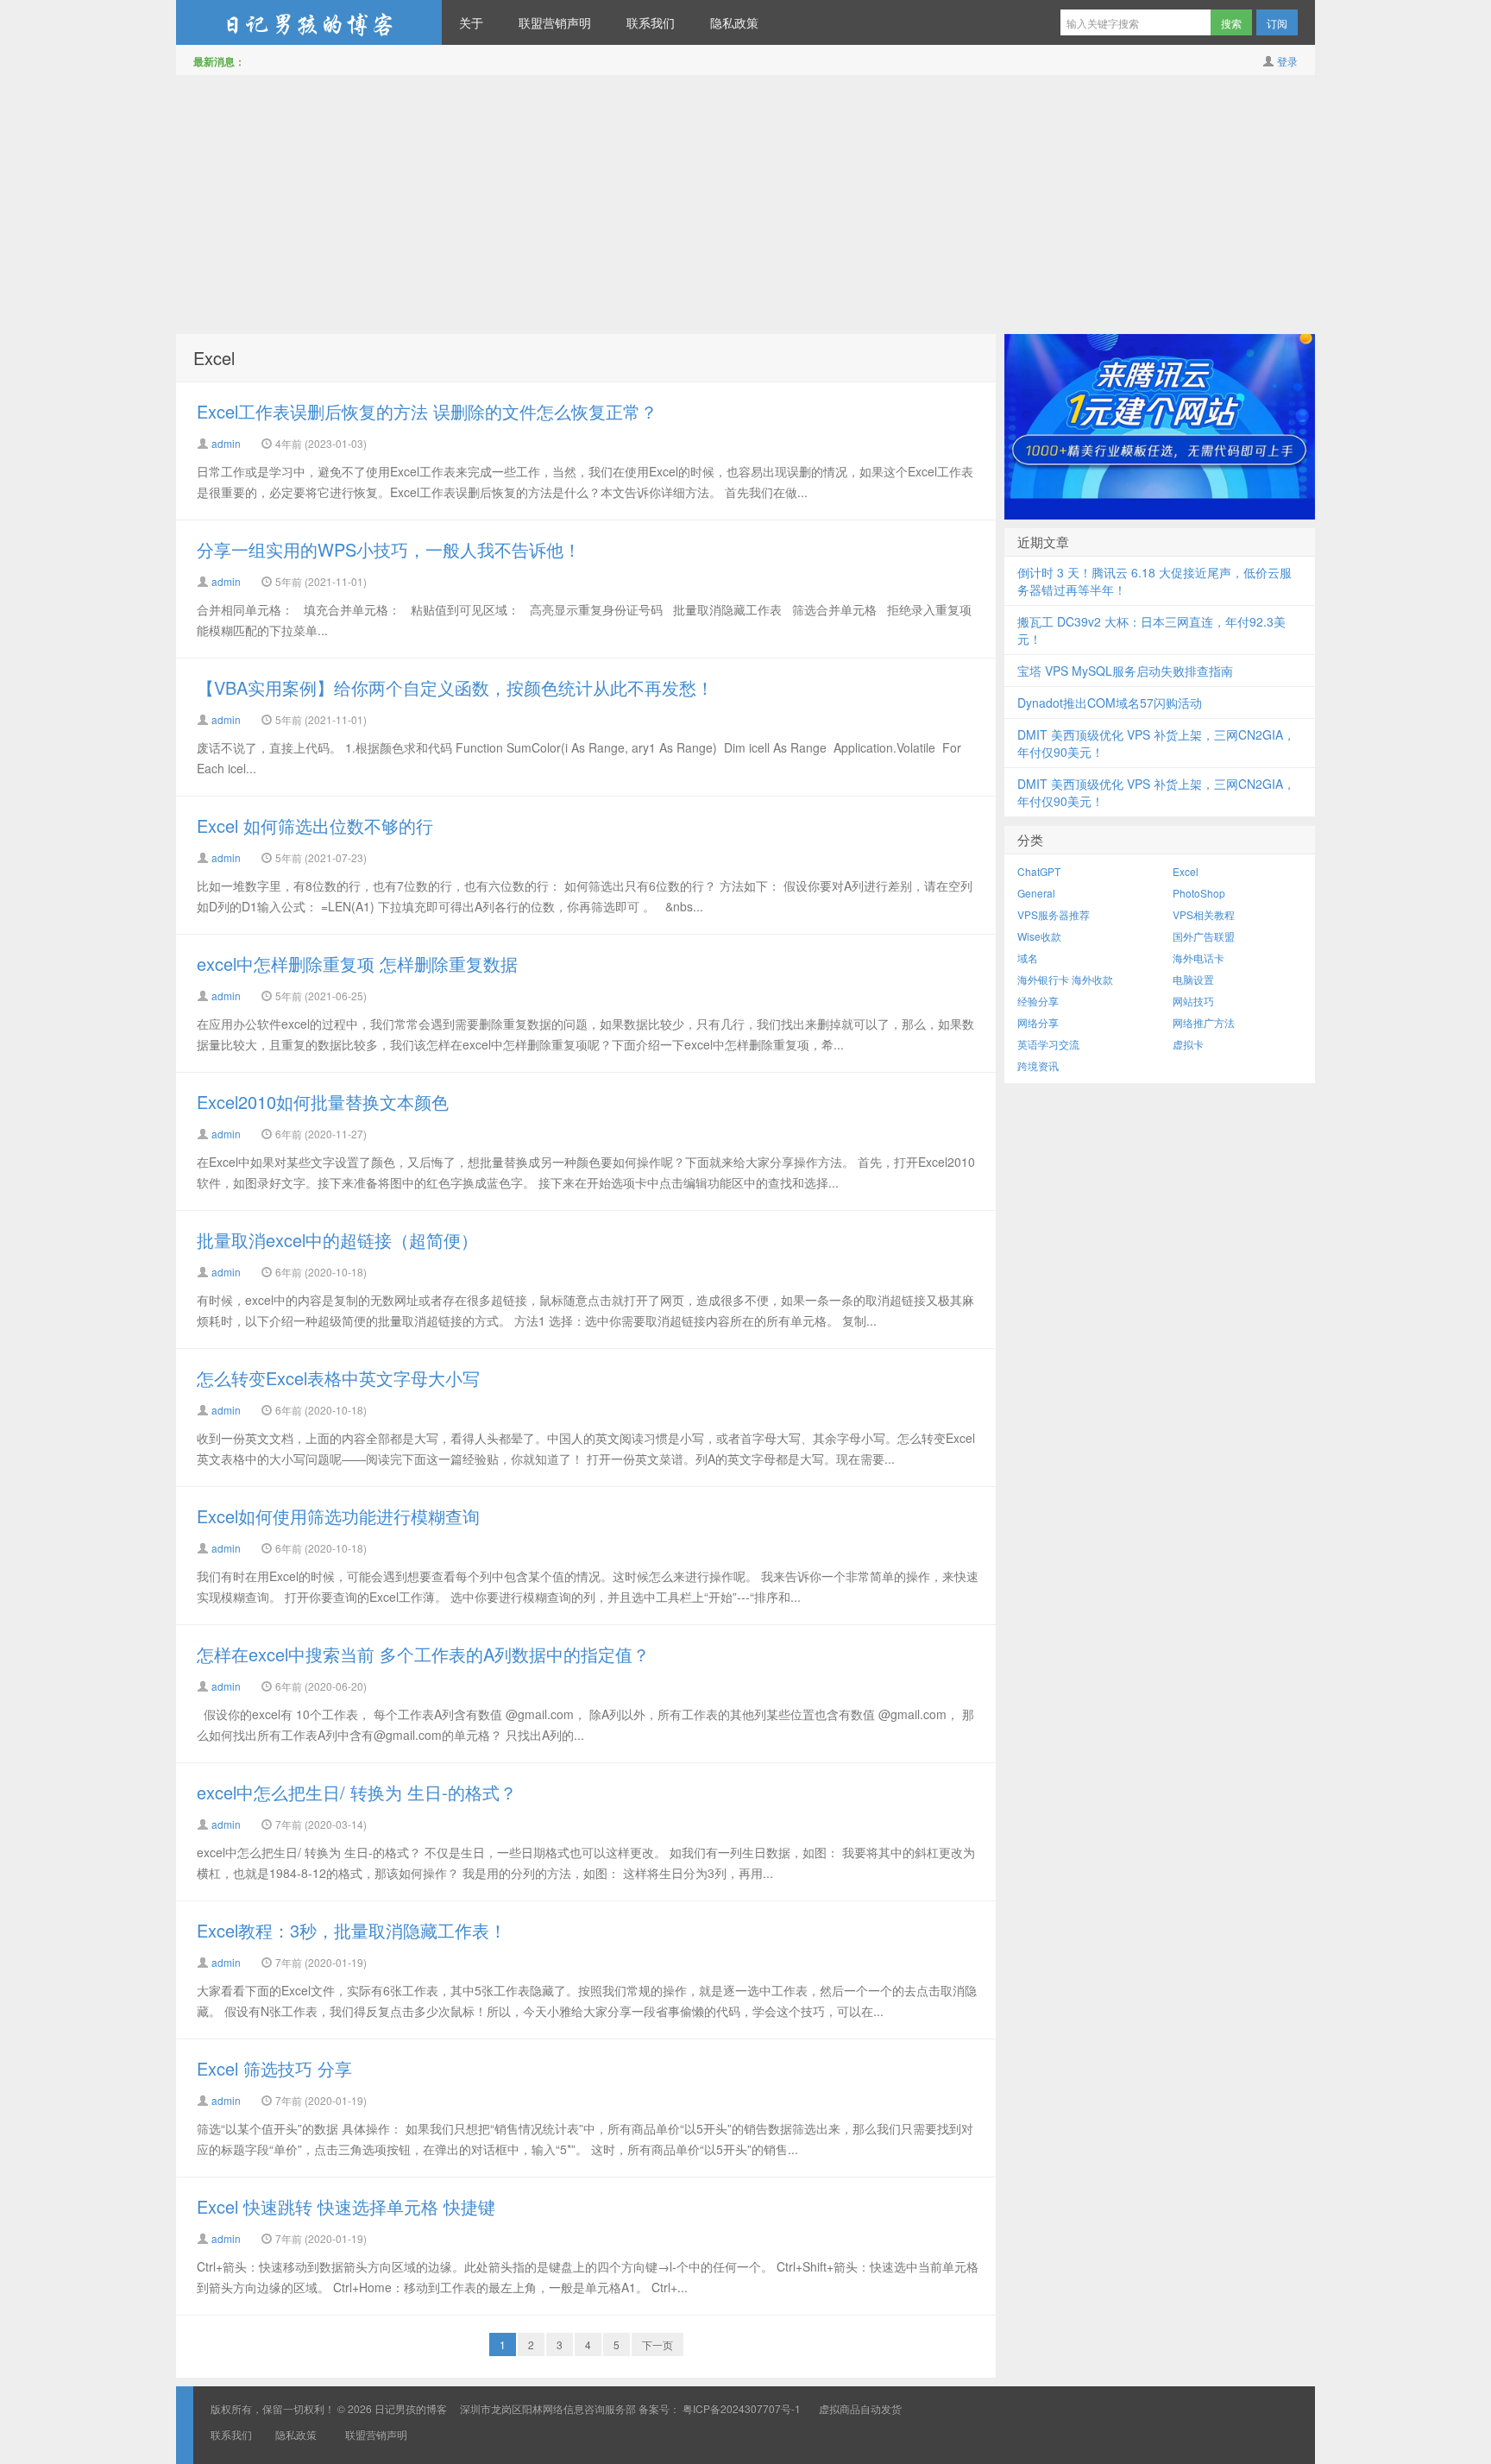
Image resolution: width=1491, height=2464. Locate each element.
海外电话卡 (1198, 958)
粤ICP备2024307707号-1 (742, 2408)
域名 (1028, 958)
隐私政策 (734, 22)
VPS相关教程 (1204, 914)
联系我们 (651, 22)
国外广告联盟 (1204, 936)
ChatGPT (1039, 871)
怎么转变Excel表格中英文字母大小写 (338, 1378)
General (1036, 893)
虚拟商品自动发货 (860, 2408)
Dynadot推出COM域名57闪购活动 (1110, 703)
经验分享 (1038, 1001)
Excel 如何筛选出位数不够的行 (315, 826)
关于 (471, 22)
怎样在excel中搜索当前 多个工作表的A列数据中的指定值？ (423, 1654)
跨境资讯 (1038, 1065)
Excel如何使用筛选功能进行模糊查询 (338, 1516)
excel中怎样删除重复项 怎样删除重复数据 (357, 964)
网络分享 (1038, 1022)
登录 (1287, 61)
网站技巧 (1193, 1001)
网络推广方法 (1204, 1022)
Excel (214, 358)
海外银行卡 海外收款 (1065, 979)
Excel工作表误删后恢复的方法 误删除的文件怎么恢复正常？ (427, 411)
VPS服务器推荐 (1054, 914)
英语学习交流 (1048, 1044)
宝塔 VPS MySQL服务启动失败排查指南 (1125, 671)
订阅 (1277, 23)
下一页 (657, 2344)
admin (226, 443)
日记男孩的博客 (309, 22)
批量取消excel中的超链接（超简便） (337, 1240)
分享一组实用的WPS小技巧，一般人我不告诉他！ (389, 549)
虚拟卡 (1188, 1044)
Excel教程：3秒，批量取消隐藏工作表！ (352, 1930)
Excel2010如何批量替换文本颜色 (323, 1102)
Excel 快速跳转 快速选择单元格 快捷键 (346, 2206)
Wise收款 (1039, 936)
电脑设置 (1193, 979)
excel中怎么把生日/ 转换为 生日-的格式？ (357, 1792)
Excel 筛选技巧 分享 (274, 2068)
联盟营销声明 (555, 22)
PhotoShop (1199, 893)
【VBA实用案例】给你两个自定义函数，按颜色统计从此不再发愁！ (455, 687)
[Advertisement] (745, 205)
